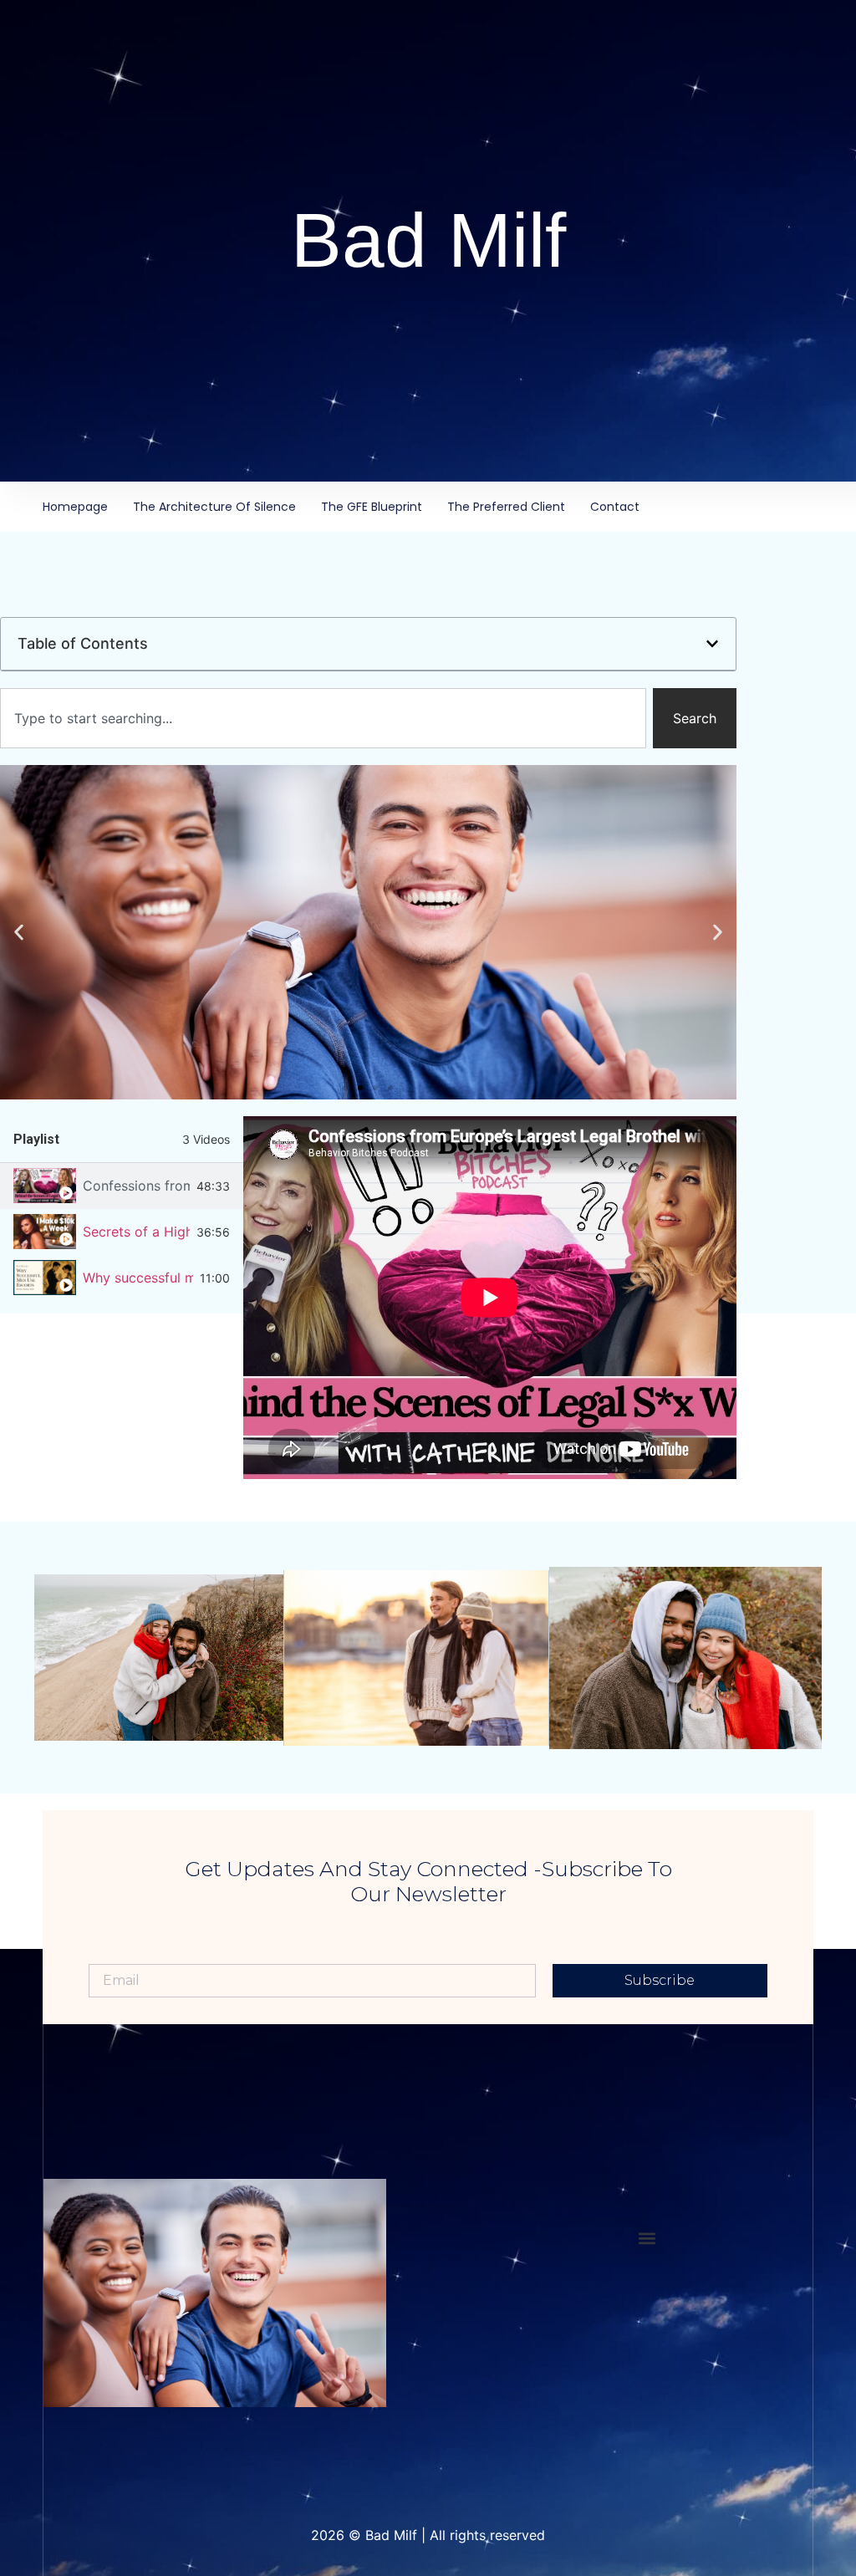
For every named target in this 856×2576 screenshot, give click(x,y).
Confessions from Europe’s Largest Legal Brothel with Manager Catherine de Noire (136, 1186)
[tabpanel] (490, 1298)
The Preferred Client (506, 507)
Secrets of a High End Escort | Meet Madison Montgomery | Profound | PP (136, 1232)
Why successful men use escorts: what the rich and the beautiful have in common (138, 1278)
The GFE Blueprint (372, 507)
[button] (712, 644)
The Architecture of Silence (214, 507)
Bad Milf (428, 240)
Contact (615, 507)
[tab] (122, 1186)
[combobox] (323, 718)
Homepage (75, 507)
